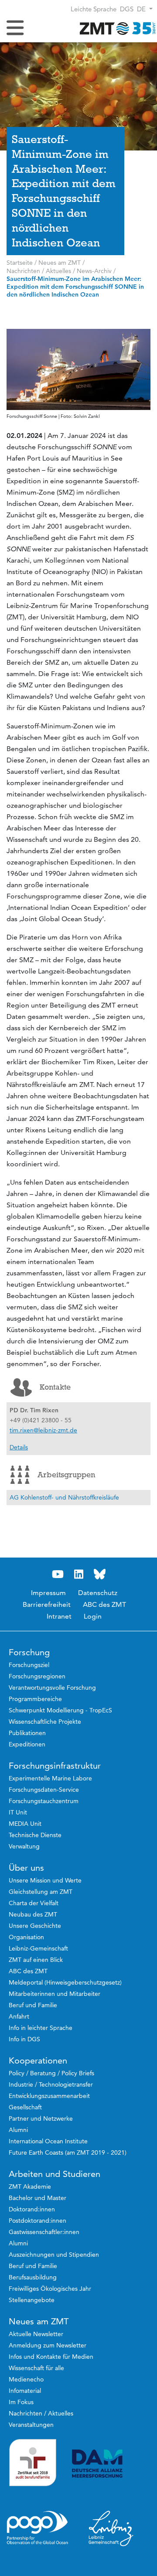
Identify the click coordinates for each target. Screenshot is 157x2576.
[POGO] (38, 2528)
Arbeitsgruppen (66, 1475)
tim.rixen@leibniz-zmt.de (43, 1430)
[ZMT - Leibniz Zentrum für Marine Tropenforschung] (116, 28)
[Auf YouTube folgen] (58, 1574)
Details (19, 1447)
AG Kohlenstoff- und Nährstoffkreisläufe (64, 1497)
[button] (145, 9)
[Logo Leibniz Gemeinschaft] (111, 2528)
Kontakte (55, 1387)
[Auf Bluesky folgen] (99, 1574)
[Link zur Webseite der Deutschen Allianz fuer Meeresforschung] (111, 2464)
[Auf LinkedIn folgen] (78, 1574)
